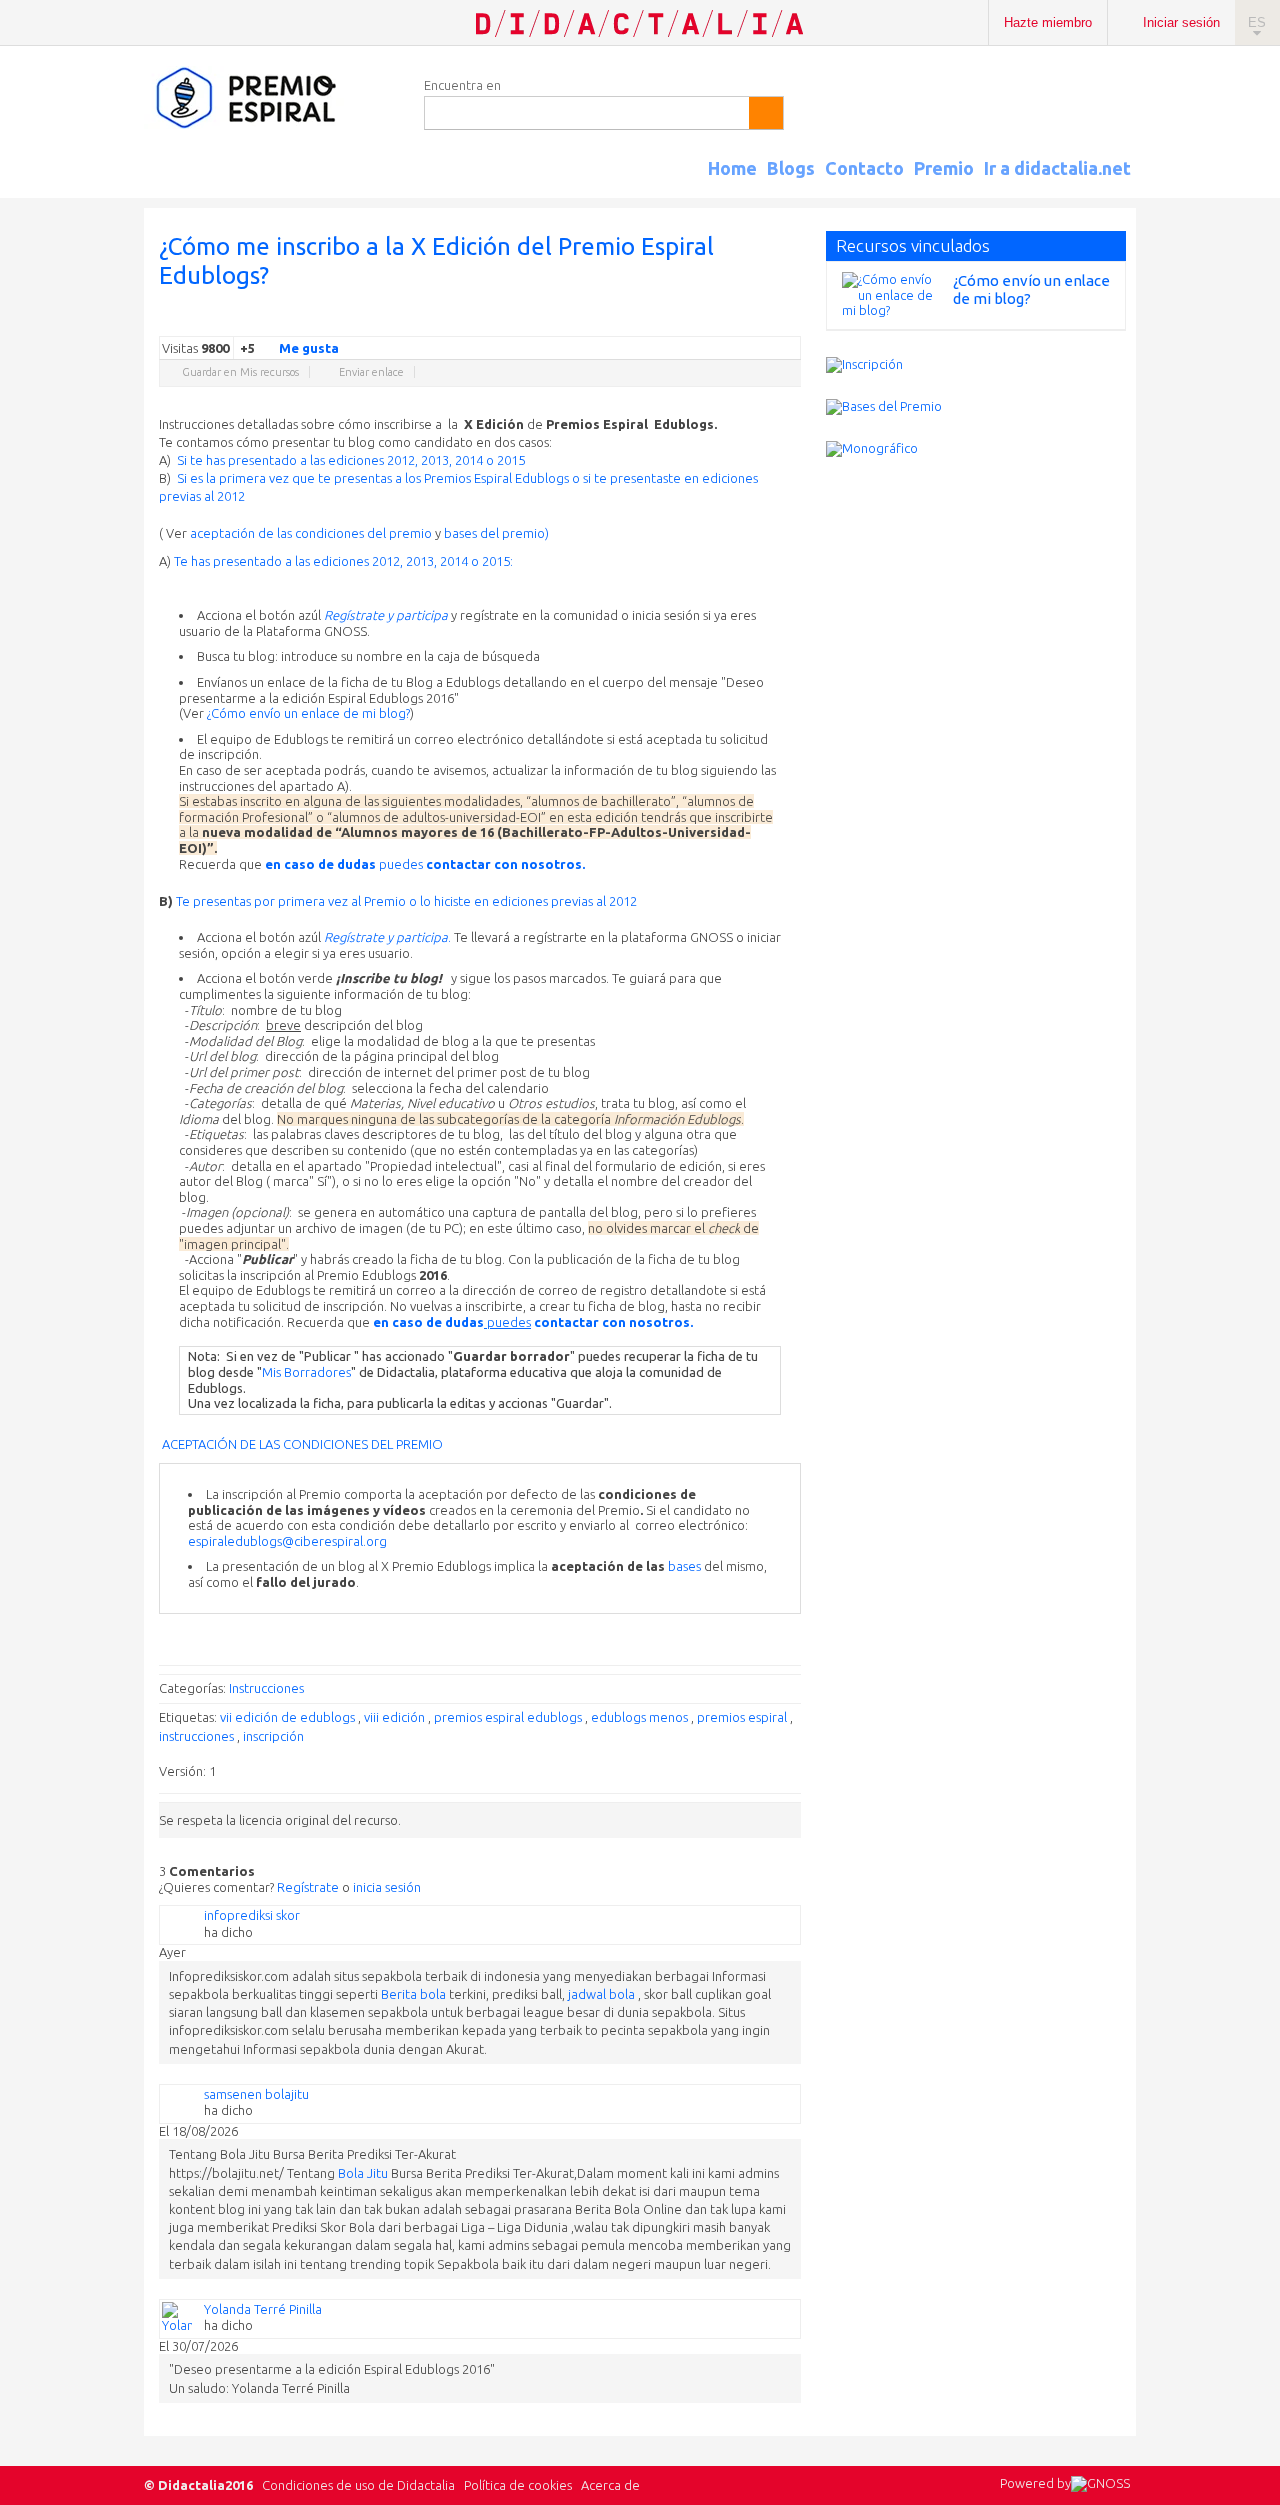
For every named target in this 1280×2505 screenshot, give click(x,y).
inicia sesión (387, 1887)
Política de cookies (518, 2485)
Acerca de (610, 2485)
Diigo (791, 321)
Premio (944, 168)
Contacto (864, 168)
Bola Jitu (363, 2173)
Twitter (671, 321)
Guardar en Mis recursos (240, 372)
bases (683, 1566)
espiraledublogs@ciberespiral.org (287, 1541)
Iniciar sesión (1181, 22)
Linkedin (731, 321)
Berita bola (413, 1994)
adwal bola (603, 1994)
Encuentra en (462, 85)
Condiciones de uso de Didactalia (358, 2485)
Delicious (711, 321)
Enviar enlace (371, 372)
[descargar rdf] (1128, 186)
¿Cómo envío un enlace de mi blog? (308, 713)
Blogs (791, 168)
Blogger (771, 321)
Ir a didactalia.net (1057, 168)
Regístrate (308, 1887)
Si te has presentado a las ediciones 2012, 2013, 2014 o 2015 (351, 460)
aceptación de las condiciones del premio (311, 533)
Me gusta (309, 348)
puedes (425, 864)
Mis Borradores (306, 1372)
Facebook (691, 321)
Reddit (751, 321)
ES (1257, 22)
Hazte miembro (1048, 22)
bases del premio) (496, 533)
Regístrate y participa (386, 615)
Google (651, 321)
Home (732, 168)
